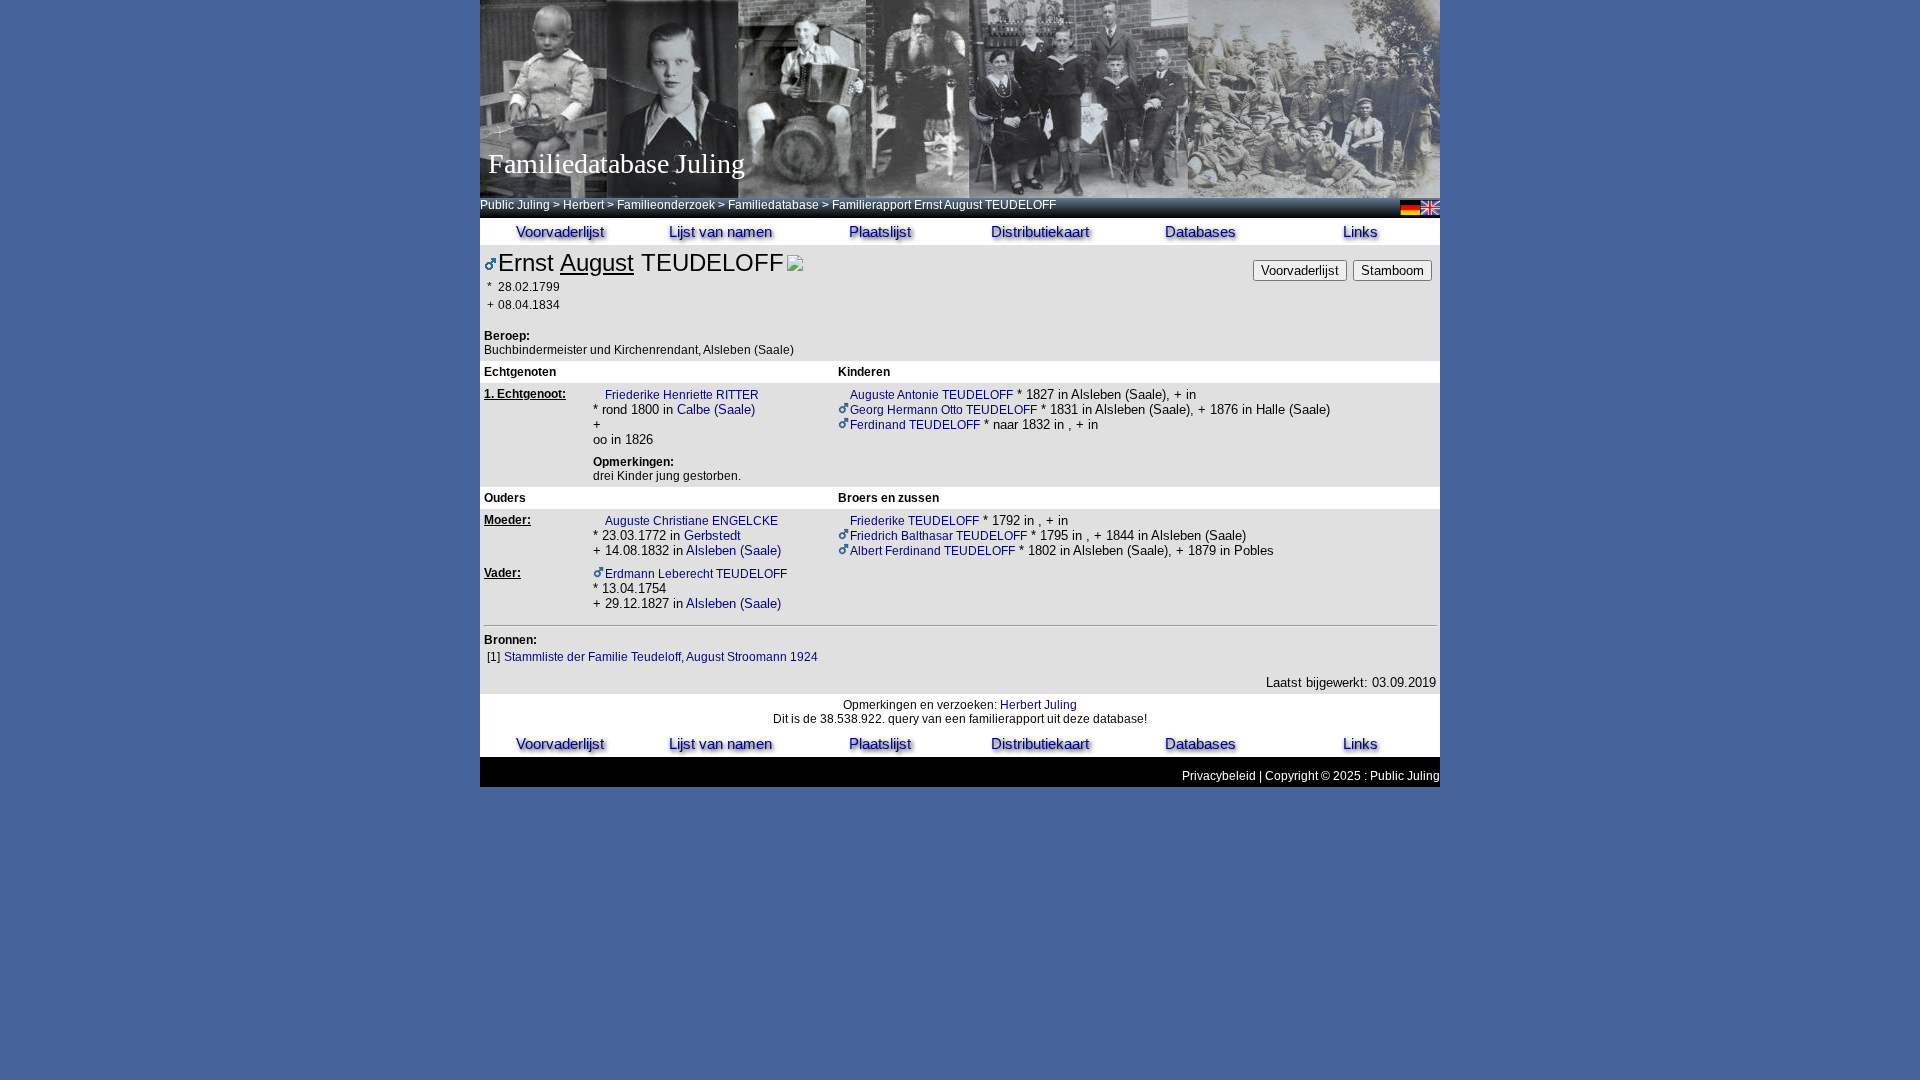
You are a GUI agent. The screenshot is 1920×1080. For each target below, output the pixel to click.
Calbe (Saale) (716, 409)
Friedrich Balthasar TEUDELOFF (938, 536)
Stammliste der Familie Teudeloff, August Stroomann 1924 (661, 657)
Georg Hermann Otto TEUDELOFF (943, 410)
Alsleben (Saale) (733, 550)
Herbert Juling (1038, 705)
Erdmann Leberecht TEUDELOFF (696, 574)
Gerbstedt (712, 535)
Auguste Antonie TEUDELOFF (931, 395)
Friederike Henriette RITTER (682, 395)
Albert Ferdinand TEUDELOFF (932, 551)
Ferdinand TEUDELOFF (915, 425)
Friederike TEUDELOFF (914, 521)
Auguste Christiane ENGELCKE (691, 521)
